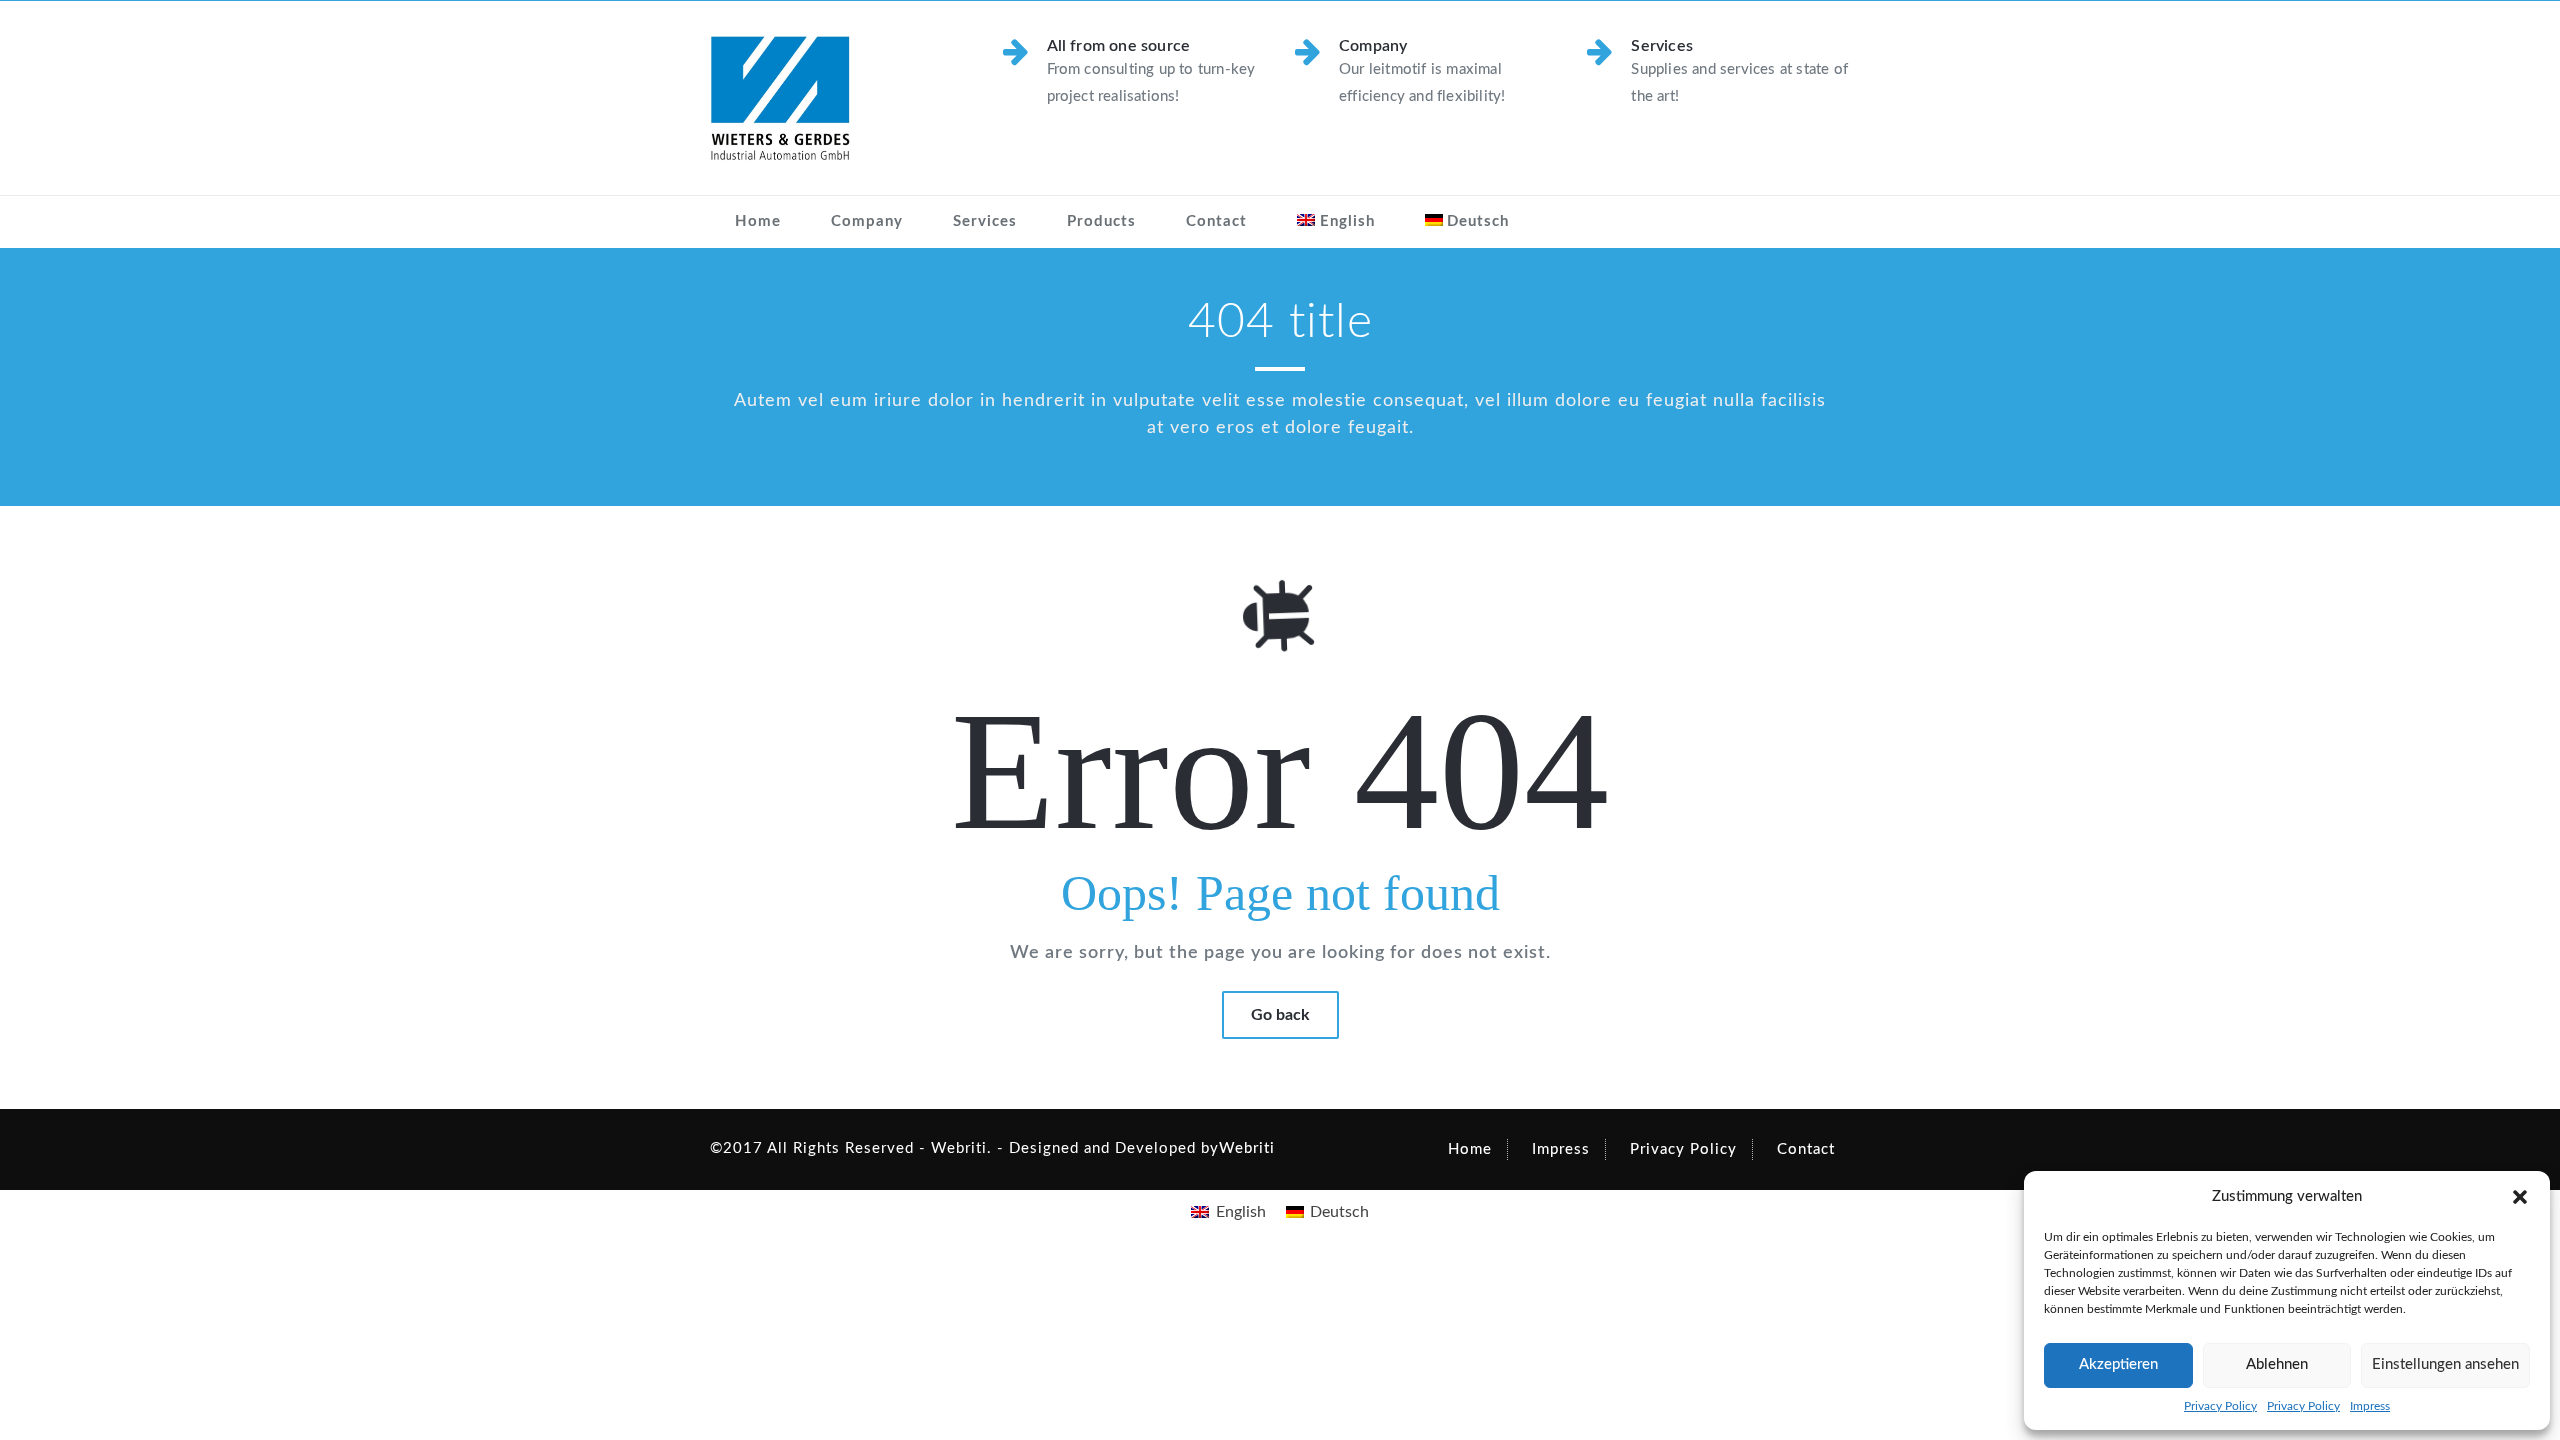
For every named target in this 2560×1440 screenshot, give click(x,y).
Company (867, 221)
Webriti (1247, 1148)
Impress (2370, 1406)
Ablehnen (2277, 1364)
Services (985, 221)
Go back (1280, 1015)
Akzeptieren (2118, 1364)
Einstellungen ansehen (2445, 1364)
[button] (2520, 1197)
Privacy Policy (2220, 1406)
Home (758, 221)
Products (1101, 221)
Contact (1216, 221)
